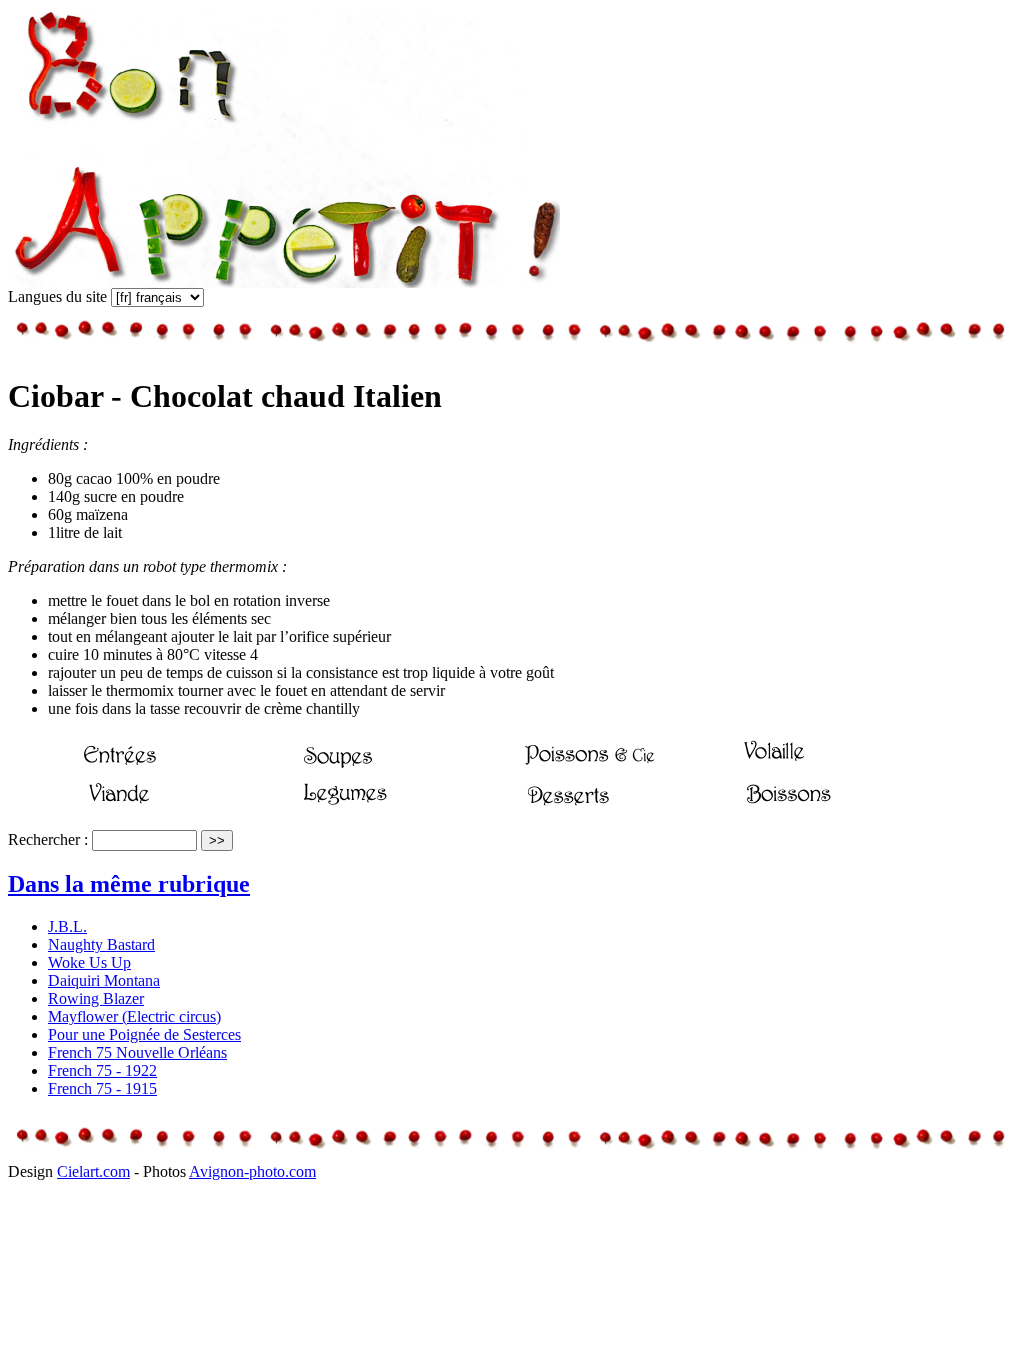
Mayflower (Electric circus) (134, 1016)
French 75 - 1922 (102, 1070)
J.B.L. (67, 926)
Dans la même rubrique (129, 884)
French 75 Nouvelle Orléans (137, 1052)
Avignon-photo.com (252, 1171)
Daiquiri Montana (104, 980)
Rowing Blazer (96, 998)
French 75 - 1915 (102, 1088)
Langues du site (57, 296)
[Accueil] (284, 282)
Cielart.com (93, 1171)
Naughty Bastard (101, 944)
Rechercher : (48, 839)
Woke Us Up (89, 962)
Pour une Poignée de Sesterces (144, 1034)
